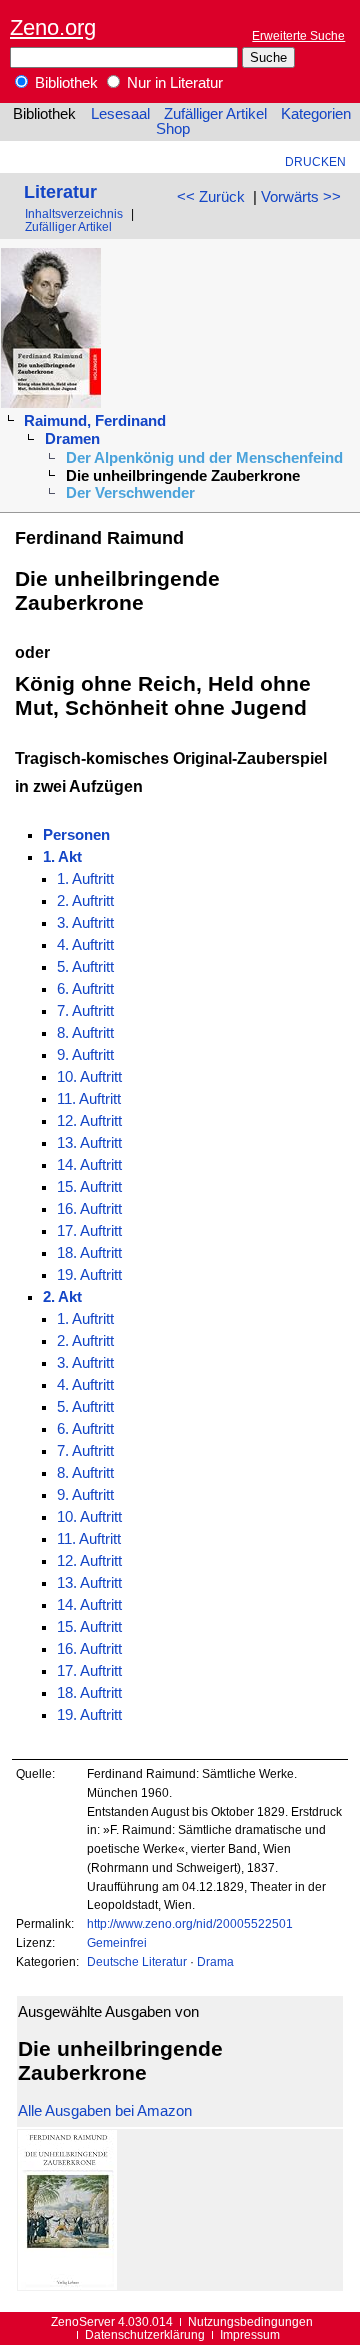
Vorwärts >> (301, 197)
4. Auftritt (85, 945)
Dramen (72, 439)
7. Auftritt (85, 1011)
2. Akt (62, 1297)
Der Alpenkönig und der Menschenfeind (204, 458)
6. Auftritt (85, 989)
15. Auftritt (89, 1187)
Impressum (250, 2334)
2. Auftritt (85, 901)
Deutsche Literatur (137, 1961)
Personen (76, 835)
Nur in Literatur (173, 83)
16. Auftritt (89, 1209)
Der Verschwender (130, 493)
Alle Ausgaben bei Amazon (105, 2111)
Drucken (315, 161)
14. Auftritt (89, 1165)
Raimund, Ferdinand (95, 421)
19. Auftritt (89, 1275)
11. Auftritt (89, 1099)
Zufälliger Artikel (215, 114)
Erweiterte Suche (298, 35)
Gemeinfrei (117, 1942)
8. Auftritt (85, 1033)
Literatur (60, 191)
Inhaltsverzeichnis (74, 213)
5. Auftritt (85, 967)
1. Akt (62, 857)
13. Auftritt (89, 1143)
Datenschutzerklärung (145, 2334)
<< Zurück (211, 197)
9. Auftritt (85, 1055)
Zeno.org (53, 27)
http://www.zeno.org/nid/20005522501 (190, 1923)
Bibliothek (64, 83)
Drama (215, 1961)
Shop (173, 129)
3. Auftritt (85, 923)
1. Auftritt (85, 879)
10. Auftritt (89, 1077)
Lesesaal (120, 114)
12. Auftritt (89, 1121)
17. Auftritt (89, 1231)
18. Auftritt (89, 1253)
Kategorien (316, 114)
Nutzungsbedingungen (250, 2321)
